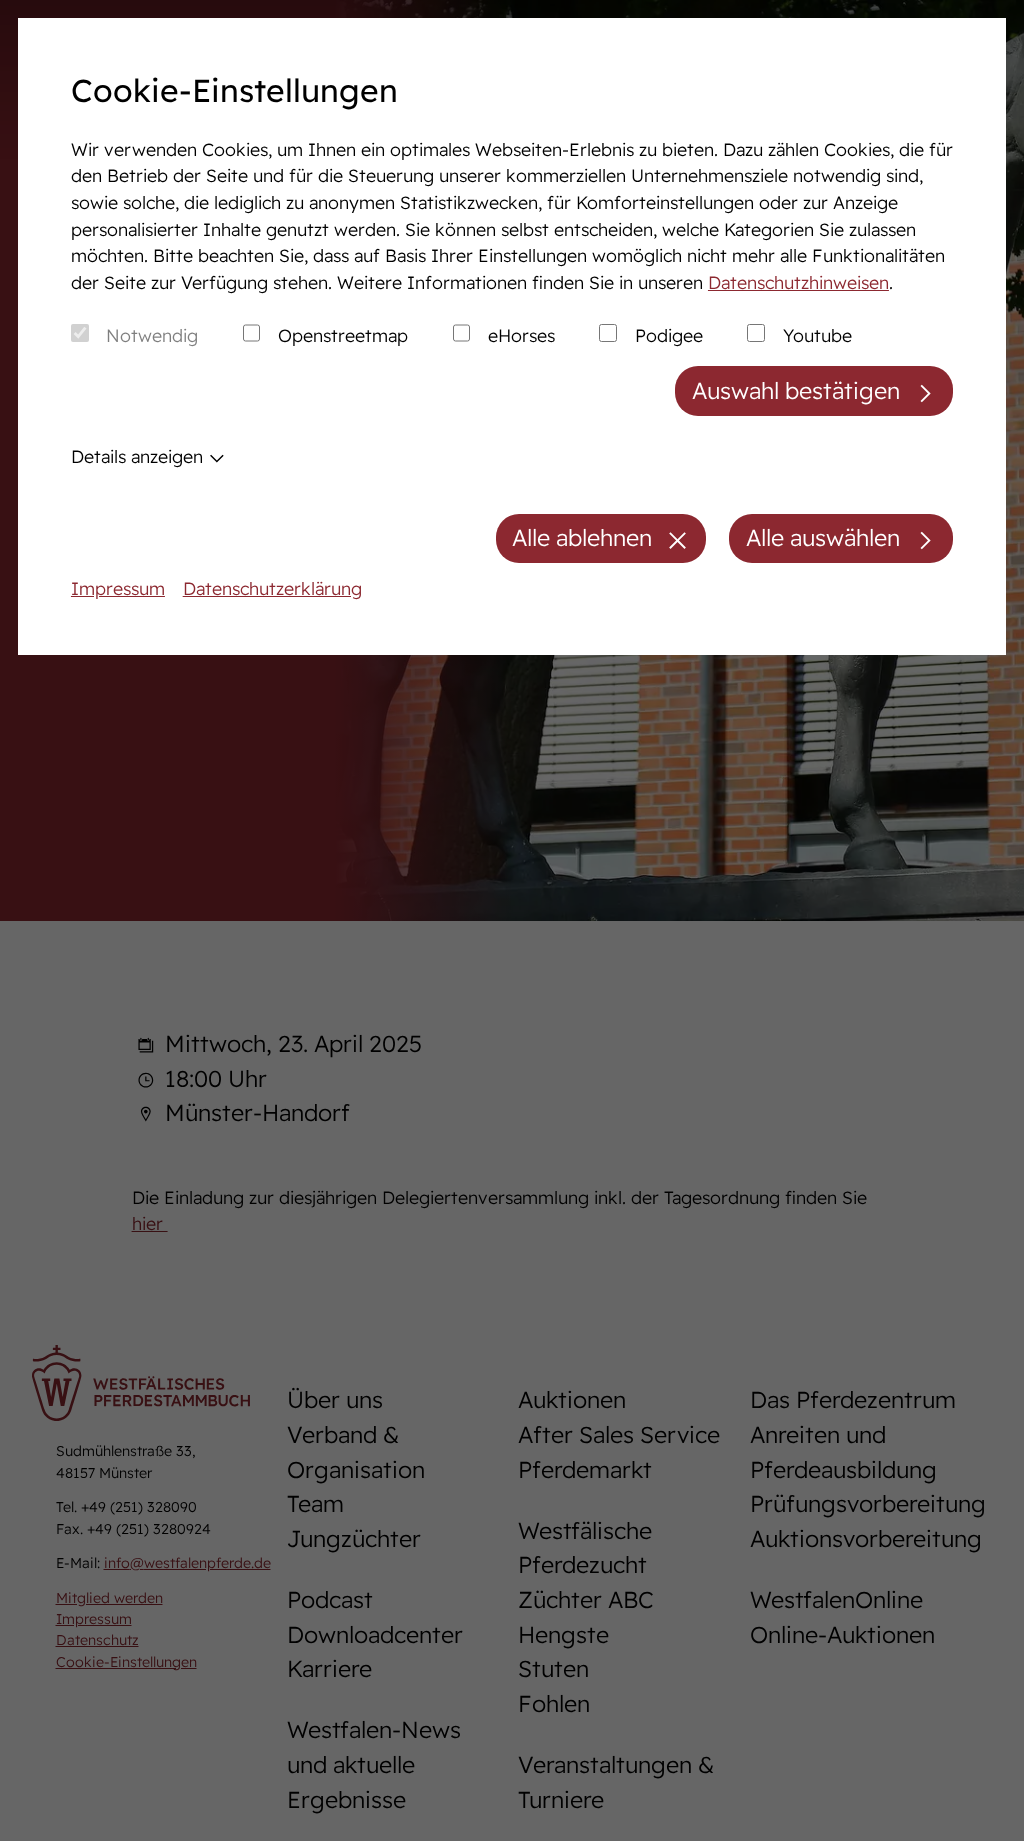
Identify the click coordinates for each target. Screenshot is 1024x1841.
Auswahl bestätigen (796, 390)
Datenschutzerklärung (272, 588)
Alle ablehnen (582, 537)
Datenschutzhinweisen (798, 282)
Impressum (118, 588)
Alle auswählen (823, 537)
